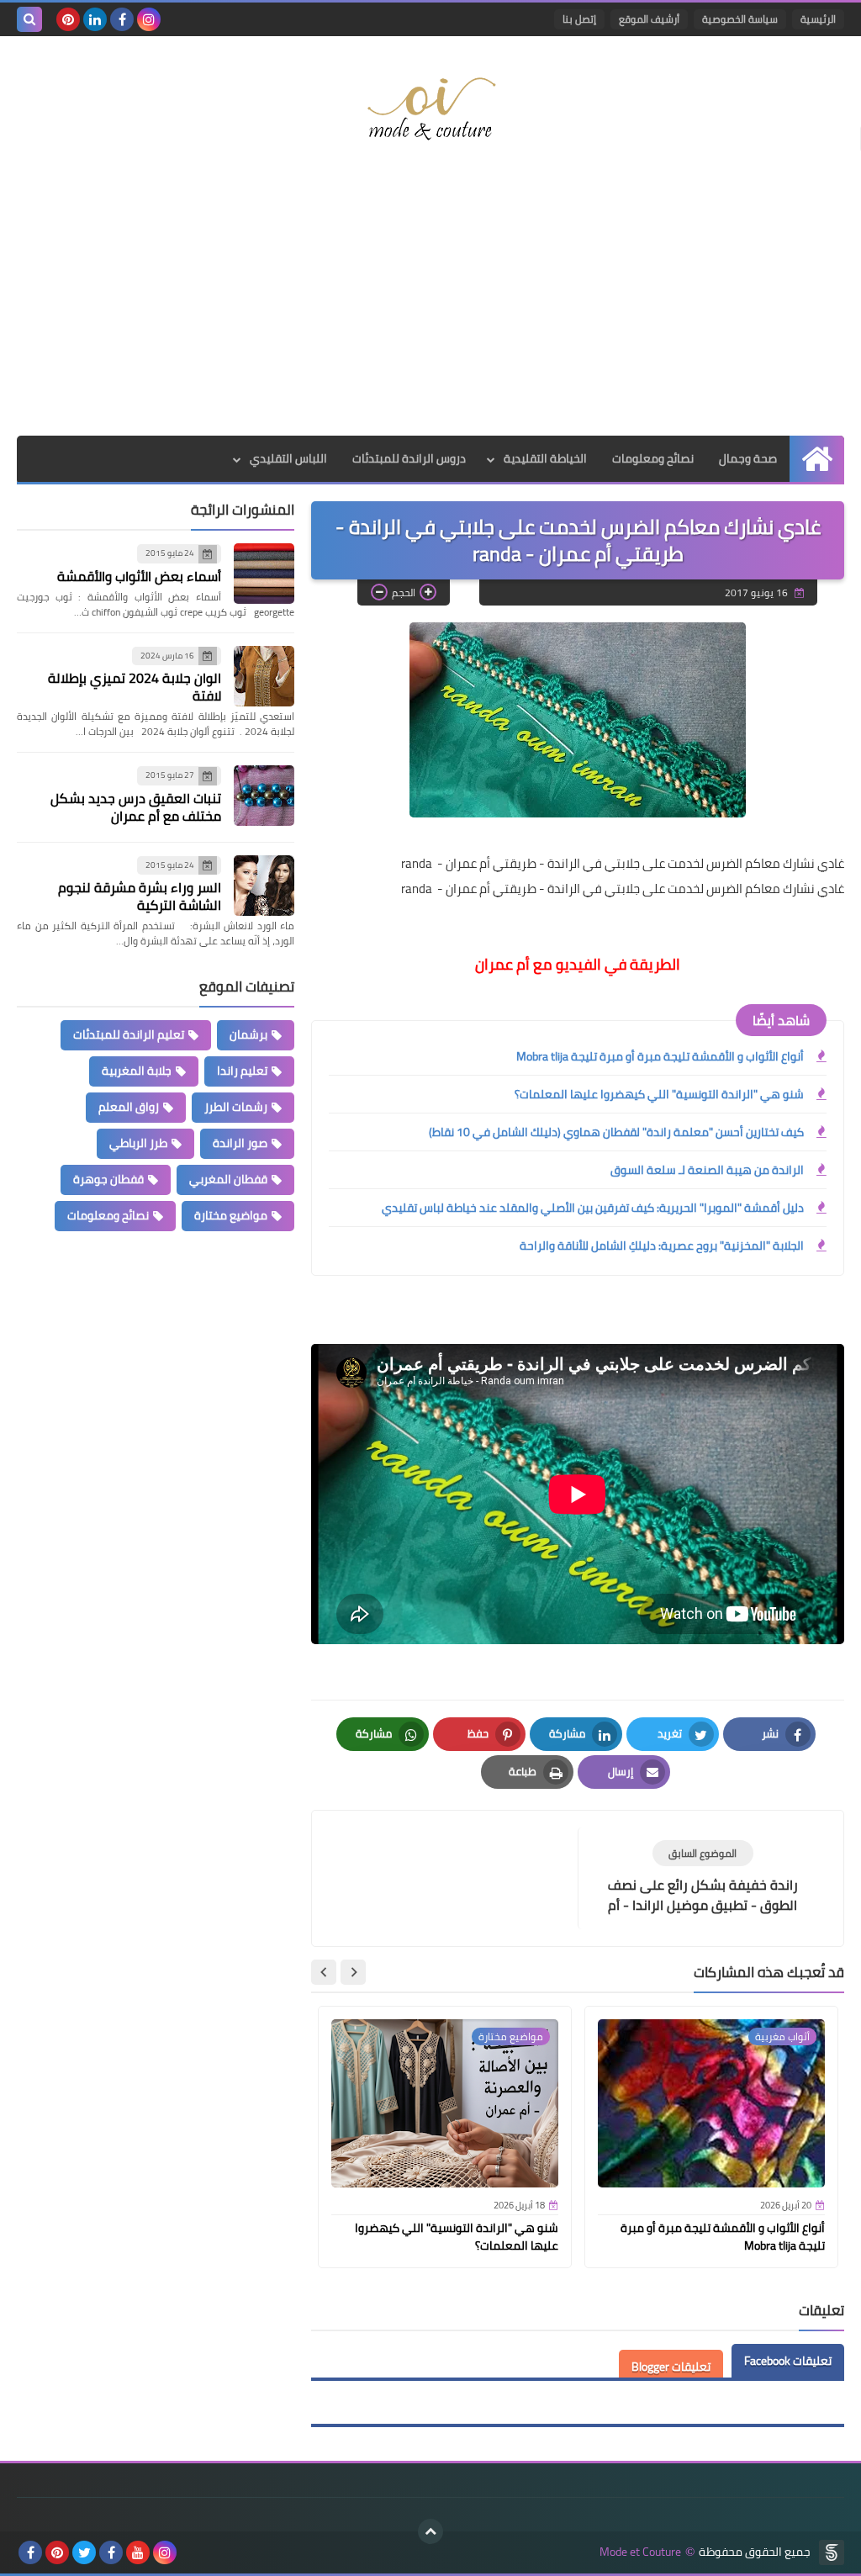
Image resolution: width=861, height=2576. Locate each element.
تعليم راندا (242, 1071)
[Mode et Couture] (430, 110)
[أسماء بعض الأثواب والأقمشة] (264, 574)
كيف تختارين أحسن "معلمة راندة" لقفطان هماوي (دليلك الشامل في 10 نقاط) (616, 1132)
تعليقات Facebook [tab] (788, 2361)
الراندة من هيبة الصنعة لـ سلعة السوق (707, 1170)
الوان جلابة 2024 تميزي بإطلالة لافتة (135, 687)
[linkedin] (95, 19)
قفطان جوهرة (108, 1179)
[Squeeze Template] (832, 2552)
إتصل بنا (579, 19)
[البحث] (29, 19)
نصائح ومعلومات (653, 458)
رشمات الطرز (236, 1107)
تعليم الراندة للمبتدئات (129, 1034)
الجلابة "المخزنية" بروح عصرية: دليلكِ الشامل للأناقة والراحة (662, 1246)
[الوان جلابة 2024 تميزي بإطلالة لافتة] (264, 676)
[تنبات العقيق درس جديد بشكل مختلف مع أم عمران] (264, 796)
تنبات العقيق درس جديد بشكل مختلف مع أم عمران (136, 807)
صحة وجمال (748, 458)
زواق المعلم (129, 1107)
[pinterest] (68, 19)
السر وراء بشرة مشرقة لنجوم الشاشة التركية (140, 896)
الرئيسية (818, 19)
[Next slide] (324, 1972)
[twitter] (84, 2552)
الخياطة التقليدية (545, 458)
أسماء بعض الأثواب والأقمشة (139, 576)
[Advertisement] (430, 301)
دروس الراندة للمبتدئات (409, 458)
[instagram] (149, 19)
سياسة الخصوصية (740, 19)
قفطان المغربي (228, 1179)
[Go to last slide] (353, 1972)
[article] (453, 1867)
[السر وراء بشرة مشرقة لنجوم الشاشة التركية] (264, 886)
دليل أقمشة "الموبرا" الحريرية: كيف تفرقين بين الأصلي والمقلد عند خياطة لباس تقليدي (593, 1208)
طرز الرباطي (138, 1143)
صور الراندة (240, 1143)
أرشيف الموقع (649, 19)
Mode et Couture (640, 2552)
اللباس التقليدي (288, 458)
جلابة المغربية (137, 1071)
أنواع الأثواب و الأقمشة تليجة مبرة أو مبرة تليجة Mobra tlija (660, 1056)
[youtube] (138, 2552)
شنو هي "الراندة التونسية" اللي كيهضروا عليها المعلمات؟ (659, 1094)
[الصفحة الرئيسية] (817, 459)
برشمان (248, 1034)
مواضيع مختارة (231, 1215)
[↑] (430, 2531)
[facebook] (122, 19)
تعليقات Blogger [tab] (671, 2367)
